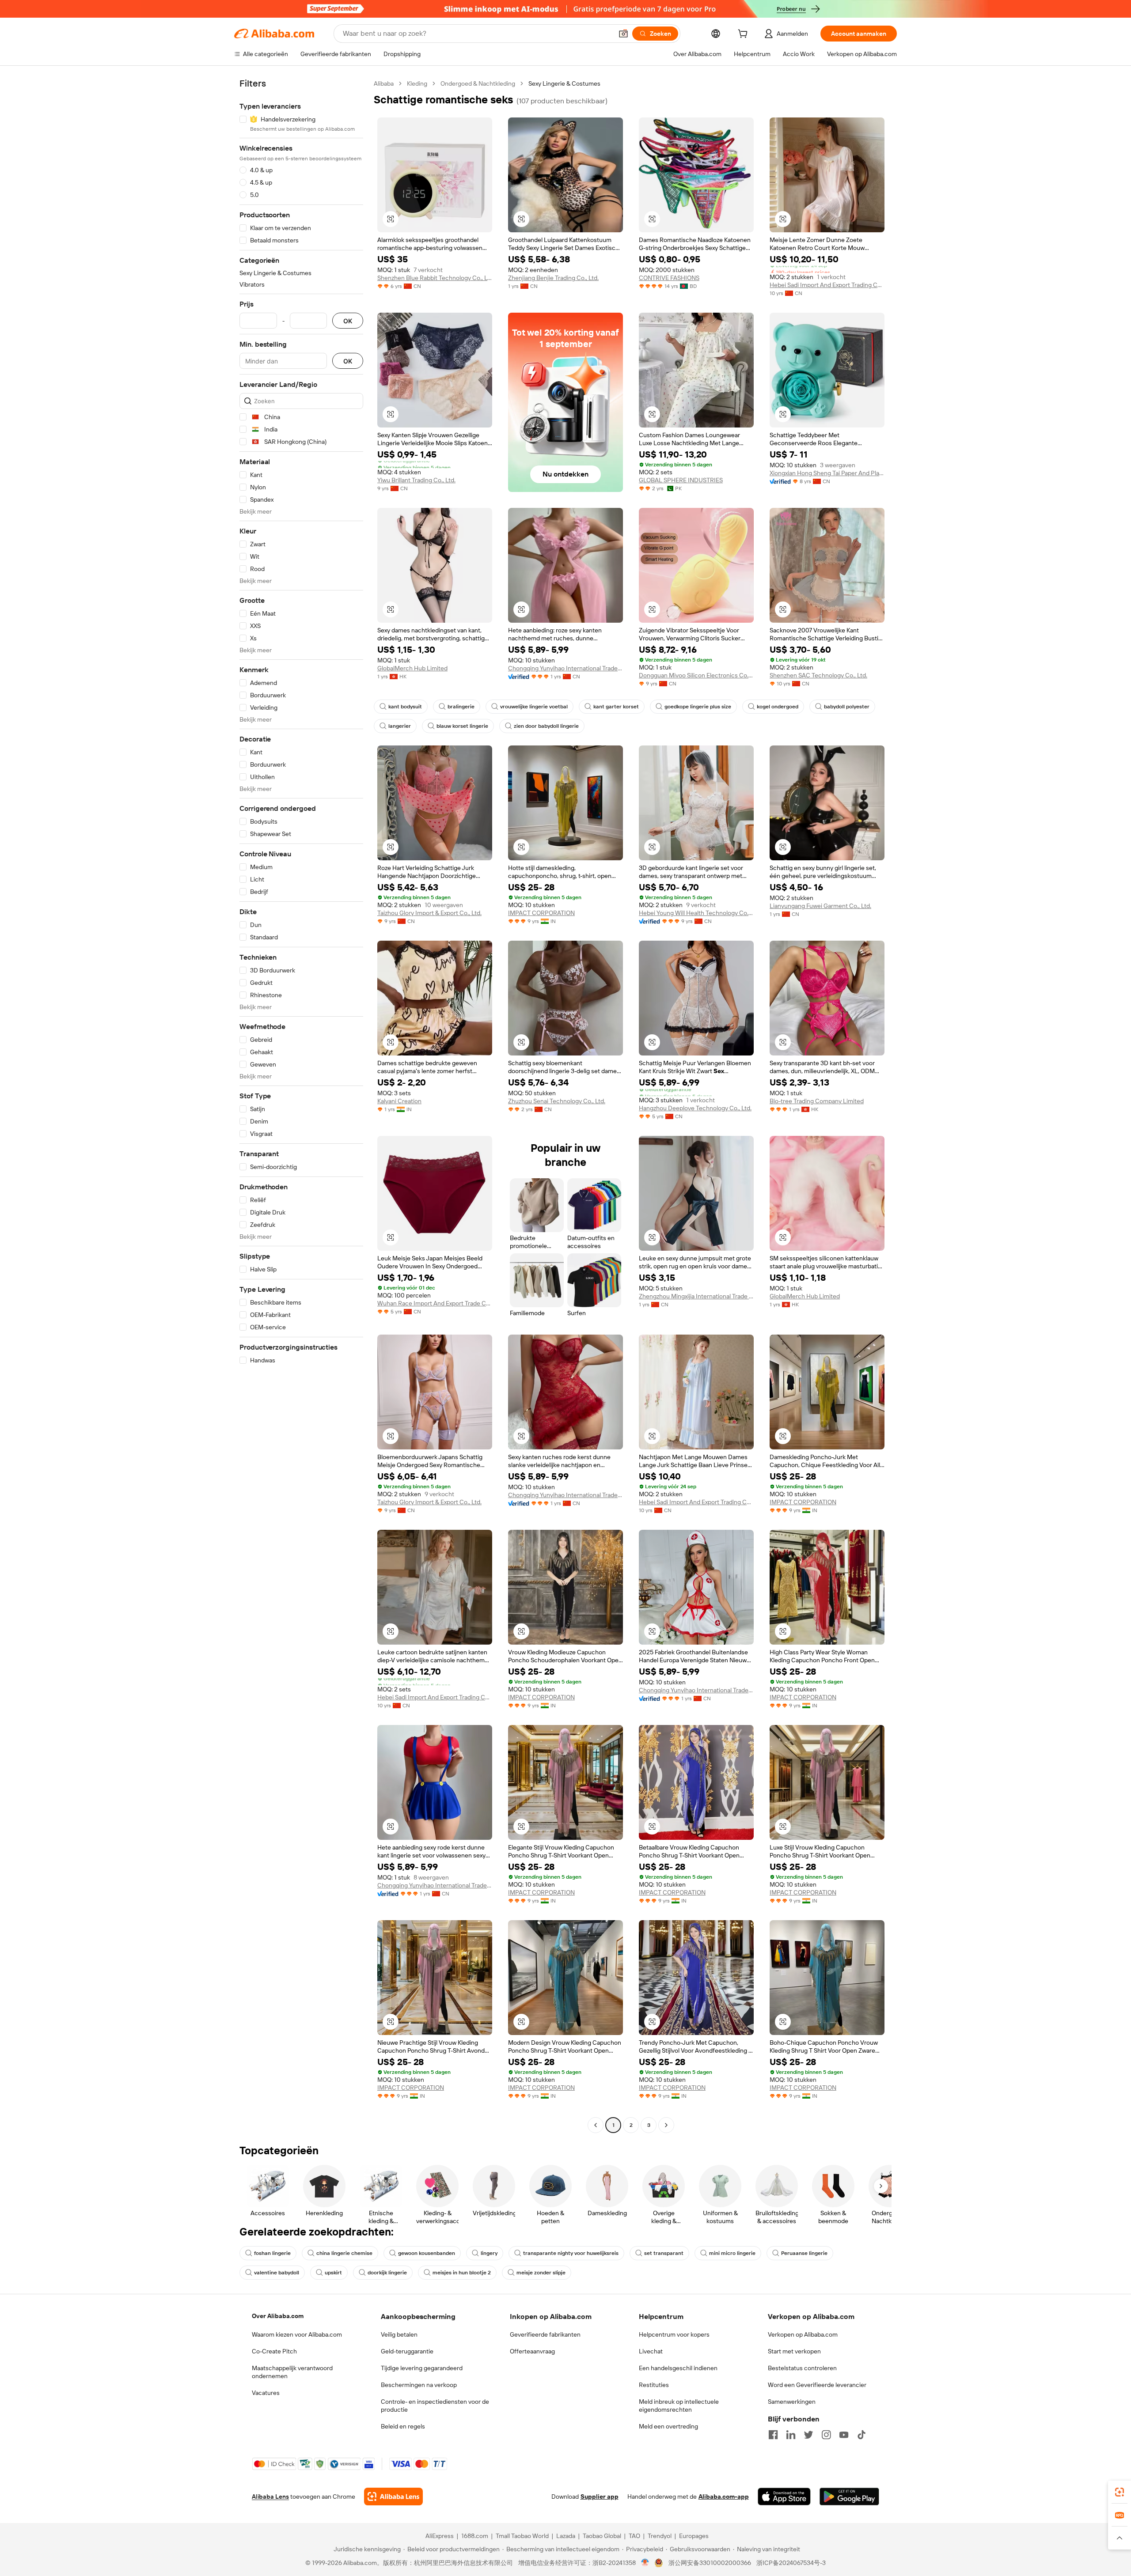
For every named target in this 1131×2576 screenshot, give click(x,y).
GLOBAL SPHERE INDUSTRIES (681, 480)
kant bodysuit (405, 707)
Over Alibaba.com (278, 2316)
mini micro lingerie (732, 2253)
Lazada (566, 2536)
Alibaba (384, 83)
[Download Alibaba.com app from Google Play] (849, 2497)
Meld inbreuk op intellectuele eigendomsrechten (679, 2406)
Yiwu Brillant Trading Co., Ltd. (416, 480)
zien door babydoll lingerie (546, 726)
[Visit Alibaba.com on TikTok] (862, 2435)
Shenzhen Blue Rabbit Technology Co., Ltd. (435, 278)
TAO (634, 2536)
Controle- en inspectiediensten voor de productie (435, 2406)
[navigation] (301, 1105)
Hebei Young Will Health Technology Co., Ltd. (696, 913)
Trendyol (660, 2536)
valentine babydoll (277, 2273)
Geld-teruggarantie (407, 2351)
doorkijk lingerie (387, 2273)
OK (348, 321)
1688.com (475, 2536)
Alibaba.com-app (724, 2497)
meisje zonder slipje (541, 2273)
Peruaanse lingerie (804, 2253)
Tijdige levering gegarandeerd (422, 2368)
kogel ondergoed (778, 707)
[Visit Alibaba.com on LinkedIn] (791, 2435)
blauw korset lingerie (462, 726)
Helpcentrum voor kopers (674, 2334)
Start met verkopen (794, 2351)
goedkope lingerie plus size (698, 707)
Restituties (654, 2385)
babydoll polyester (847, 707)
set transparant (664, 2253)
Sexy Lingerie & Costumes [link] (564, 83)
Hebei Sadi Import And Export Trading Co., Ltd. (827, 285)
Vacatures (266, 2393)
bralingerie (461, 707)
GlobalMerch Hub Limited (412, 668)
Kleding (417, 83)
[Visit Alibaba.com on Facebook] (773, 2435)
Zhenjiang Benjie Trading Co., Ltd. (553, 278)
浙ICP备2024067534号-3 (791, 2563)
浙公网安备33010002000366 (710, 2563)
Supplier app (600, 2497)
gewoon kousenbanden (427, 2253)
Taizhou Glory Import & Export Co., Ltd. (429, 913)
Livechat (651, 2351)
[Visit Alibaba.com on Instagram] (826, 2435)
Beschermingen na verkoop (419, 2385)
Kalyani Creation (399, 1101)
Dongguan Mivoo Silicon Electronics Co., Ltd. (696, 675)
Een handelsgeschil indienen (678, 2368)
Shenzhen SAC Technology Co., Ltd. (818, 675)
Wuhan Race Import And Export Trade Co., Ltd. (435, 1303)
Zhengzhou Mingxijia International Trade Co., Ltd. (696, 1296)
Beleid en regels (403, 2426)
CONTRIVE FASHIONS (669, 278)
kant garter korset (616, 707)
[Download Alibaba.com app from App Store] (784, 2497)
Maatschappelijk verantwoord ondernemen (292, 2372)
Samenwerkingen (792, 2402)
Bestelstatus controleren (802, 2368)
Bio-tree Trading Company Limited (817, 1101)
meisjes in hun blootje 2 (462, 2273)
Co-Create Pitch (274, 2351)
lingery (489, 2253)
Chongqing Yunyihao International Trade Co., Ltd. (565, 668)
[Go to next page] (666, 2125)
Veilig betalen (399, 2334)
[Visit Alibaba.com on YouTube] (844, 2435)
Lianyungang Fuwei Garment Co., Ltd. (820, 906)
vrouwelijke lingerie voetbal (534, 707)
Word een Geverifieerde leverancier (817, 2385)
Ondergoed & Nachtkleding (478, 83)
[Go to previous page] (596, 2125)
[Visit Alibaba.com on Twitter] (808, 2435)
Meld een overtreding (668, 2426)
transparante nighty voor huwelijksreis (571, 2253)
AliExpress (440, 2536)
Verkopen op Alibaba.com (803, 2334)
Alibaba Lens (270, 2497)
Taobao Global (602, 2536)
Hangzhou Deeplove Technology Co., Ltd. (695, 1108)
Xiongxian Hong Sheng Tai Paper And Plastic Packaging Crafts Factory (827, 473)
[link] (1120, 2492)
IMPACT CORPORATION (541, 913)
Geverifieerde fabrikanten (545, 2334)
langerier (400, 726)
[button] (623, 34)
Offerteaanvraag (532, 2351)
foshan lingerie (272, 2253)
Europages (694, 2536)
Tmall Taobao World (522, 2536)
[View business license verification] (645, 2563)
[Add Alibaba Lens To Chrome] (393, 2497)
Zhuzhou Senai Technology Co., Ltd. (557, 1101)
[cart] (744, 35)
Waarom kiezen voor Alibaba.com (297, 2334)
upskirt (333, 2273)
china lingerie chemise (344, 2253)
